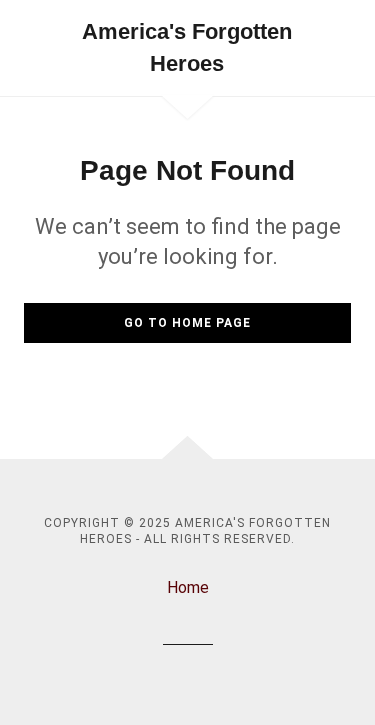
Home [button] (188, 587)
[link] (187, 48)
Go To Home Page (187, 323)
